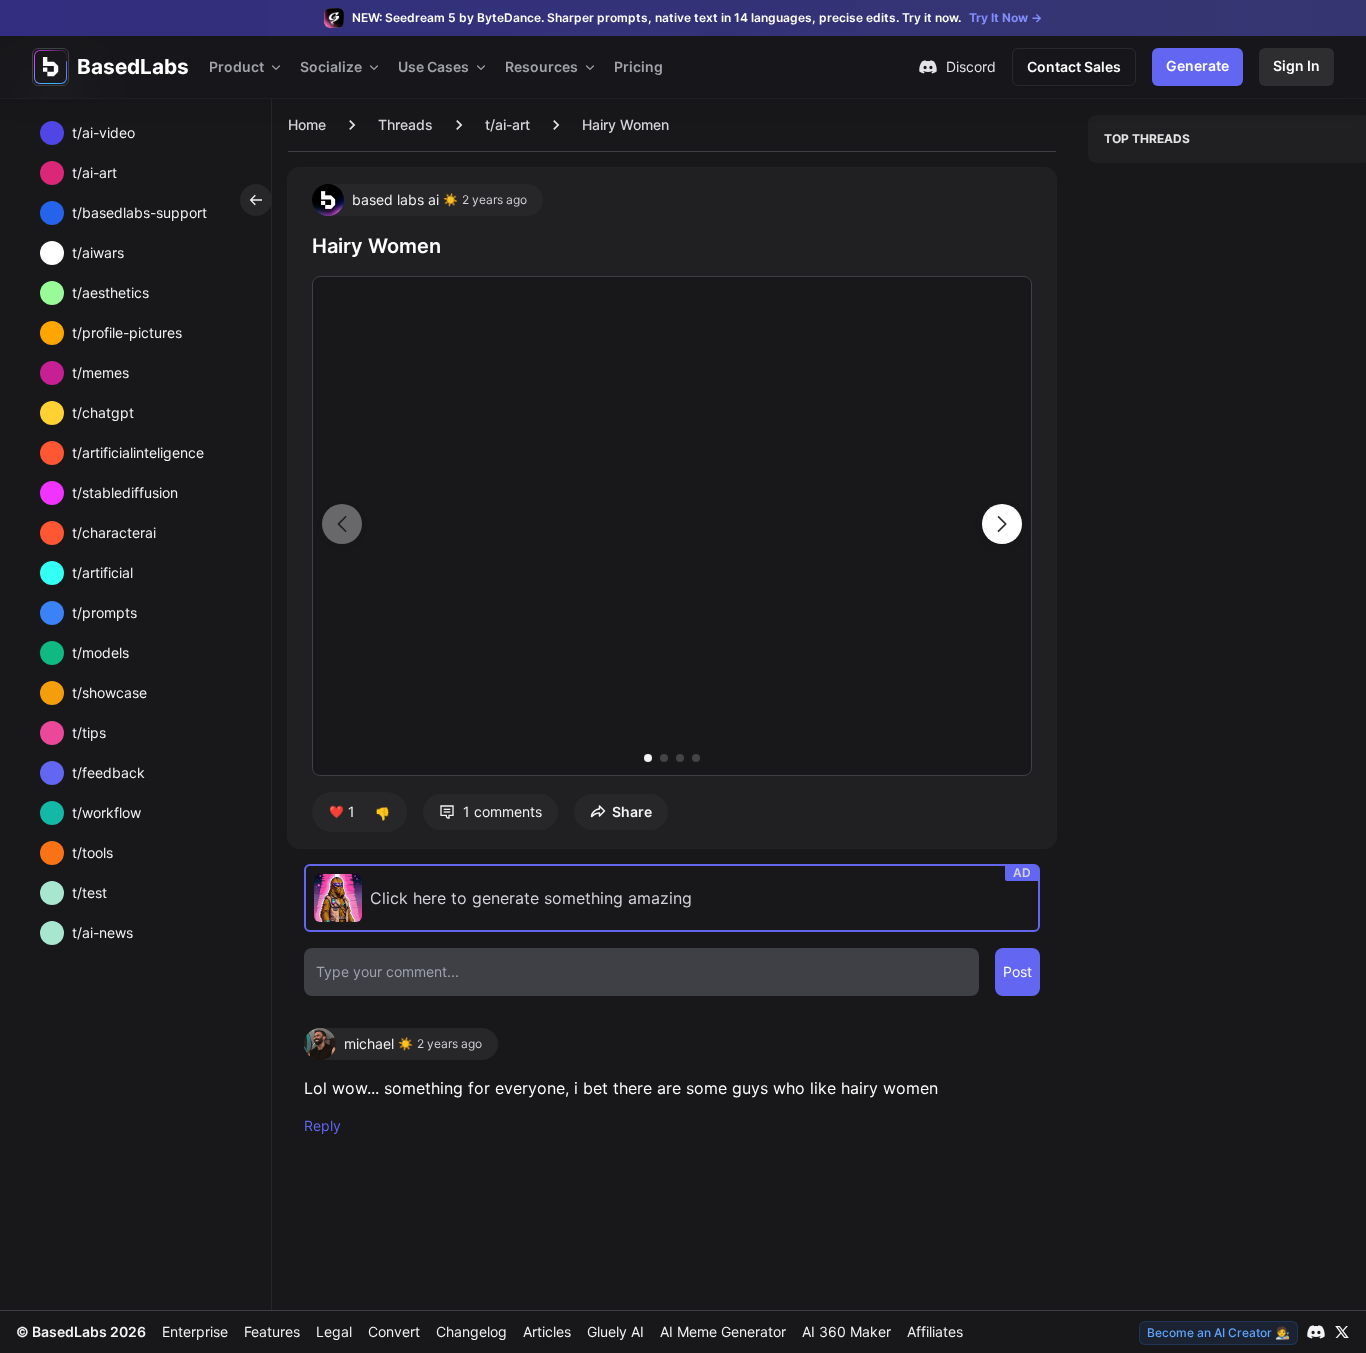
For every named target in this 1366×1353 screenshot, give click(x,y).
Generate (1197, 65)
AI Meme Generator (723, 1331)
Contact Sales (1074, 66)
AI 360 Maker (846, 1331)
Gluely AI (615, 1331)
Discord (971, 66)
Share (632, 811)
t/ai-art (507, 124)
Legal (334, 1331)
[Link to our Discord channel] (1316, 1332)
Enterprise (195, 1331)
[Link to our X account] (1342, 1332)
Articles (547, 1331)
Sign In (1296, 65)
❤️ (342, 811)
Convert (394, 1331)
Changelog (471, 1331)
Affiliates (935, 1331)
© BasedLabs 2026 (81, 1331)
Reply (322, 1125)
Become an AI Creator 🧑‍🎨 (1218, 1332)
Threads (405, 124)
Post (1017, 971)
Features (272, 1331)
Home (307, 124)
